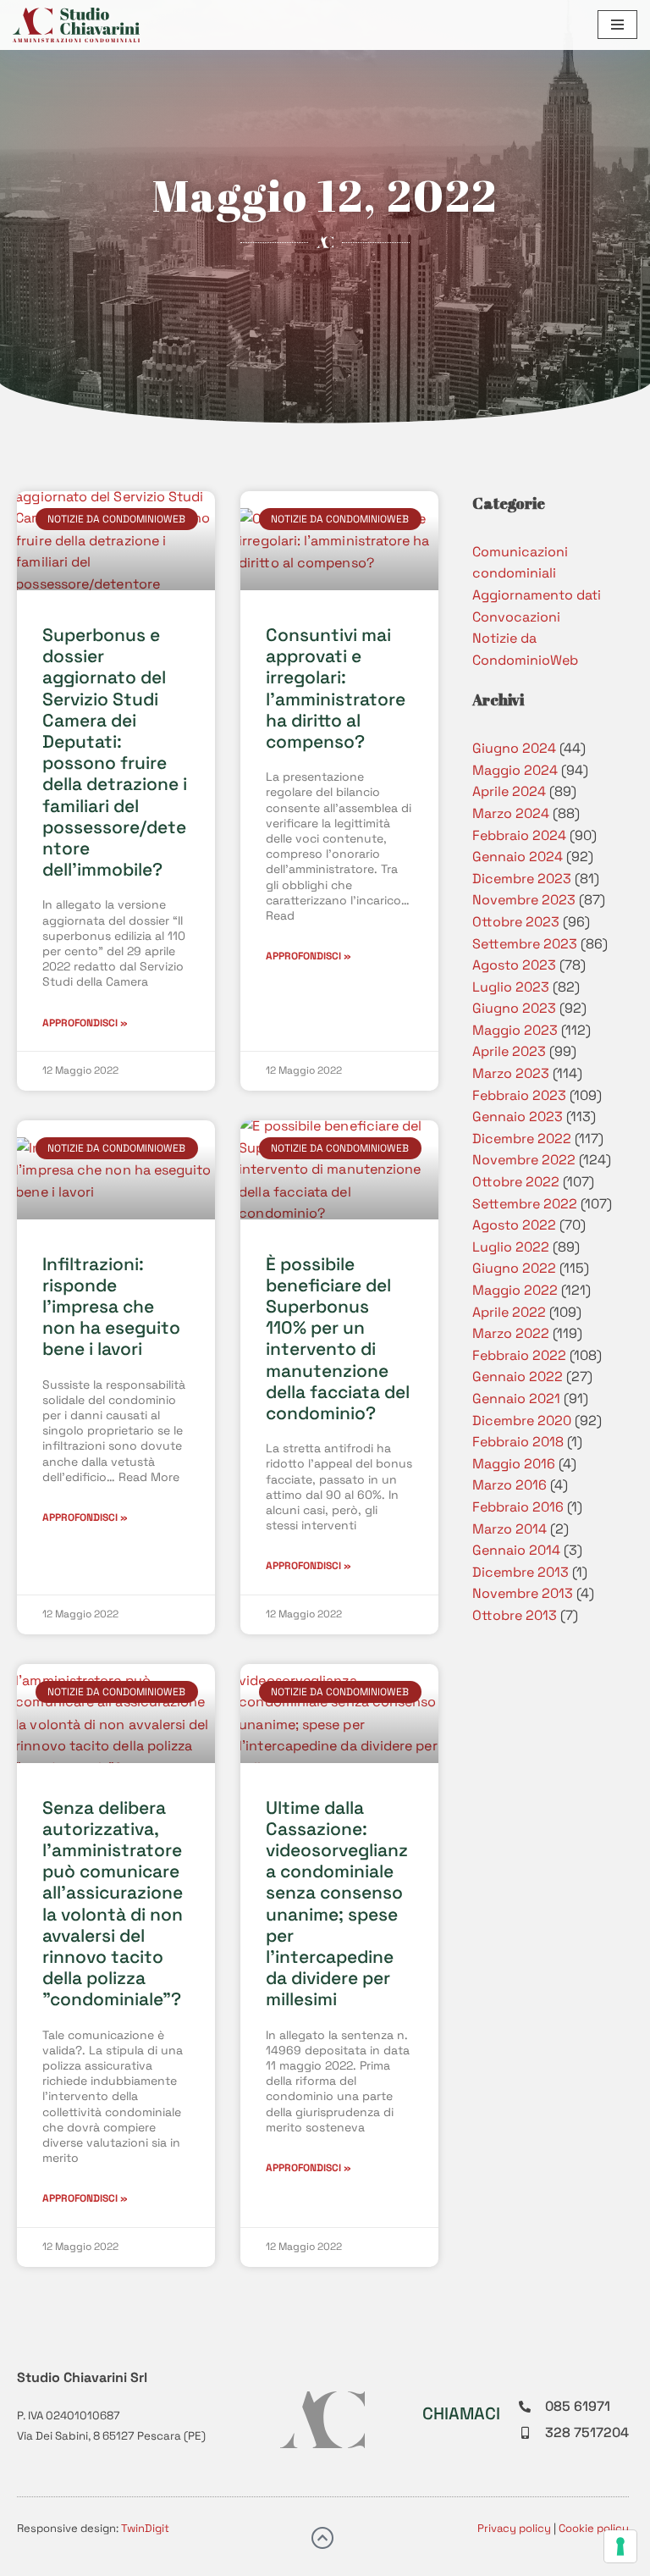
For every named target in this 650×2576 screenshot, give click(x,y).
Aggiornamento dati (537, 595)
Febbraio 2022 (519, 1355)
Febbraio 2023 (519, 1095)
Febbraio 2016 (518, 1507)
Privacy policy (514, 2528)
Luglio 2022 (511, 1247)
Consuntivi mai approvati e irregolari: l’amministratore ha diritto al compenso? (336, 688)
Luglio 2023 (511, 987)
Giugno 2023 (514, 1008)
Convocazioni (516, 617)
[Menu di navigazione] (617, 25)
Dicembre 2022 (522, 1139)
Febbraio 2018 (518, 1442)
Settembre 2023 (525, 944)
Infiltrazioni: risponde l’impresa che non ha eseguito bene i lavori (111, 1307)
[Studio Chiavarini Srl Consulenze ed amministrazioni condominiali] (76, 25)
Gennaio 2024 (518, 857)
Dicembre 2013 (521, 1572)
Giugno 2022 (514, 1268)
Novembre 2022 (524, 1160)
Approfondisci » (85, 1023)
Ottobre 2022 (516, 1182)
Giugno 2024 (514, 748)
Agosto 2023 (514, 965)
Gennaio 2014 (516, 1550)
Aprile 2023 (509, 1051)
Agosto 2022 (514, 1225)
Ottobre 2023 (516, 922)
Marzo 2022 (511, 1333)
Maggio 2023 (515, 1030)
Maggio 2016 (514, 1464)
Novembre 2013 (523, 1593)
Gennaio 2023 (518, 1117)
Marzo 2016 (510, 1485)
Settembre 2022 (525, 1204)
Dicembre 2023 (522, 879)
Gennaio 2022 (518, 1376)
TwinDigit (145, 2528)
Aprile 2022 (509, 1312)
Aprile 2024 (509, 791)
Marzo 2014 (510, 1529)
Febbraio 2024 (519, 835)
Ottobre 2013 (515, 1615)
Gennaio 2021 (516, 1399)
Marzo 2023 (511, 1073)
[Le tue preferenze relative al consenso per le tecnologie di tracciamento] (620, 2546)
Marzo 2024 (511, 813)
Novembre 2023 (524, 900)
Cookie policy (594, 2528)
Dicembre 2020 (522, 1421)
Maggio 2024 (515, 770)
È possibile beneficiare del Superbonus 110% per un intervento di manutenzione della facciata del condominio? (338, 1338)
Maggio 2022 (515, 1290)
